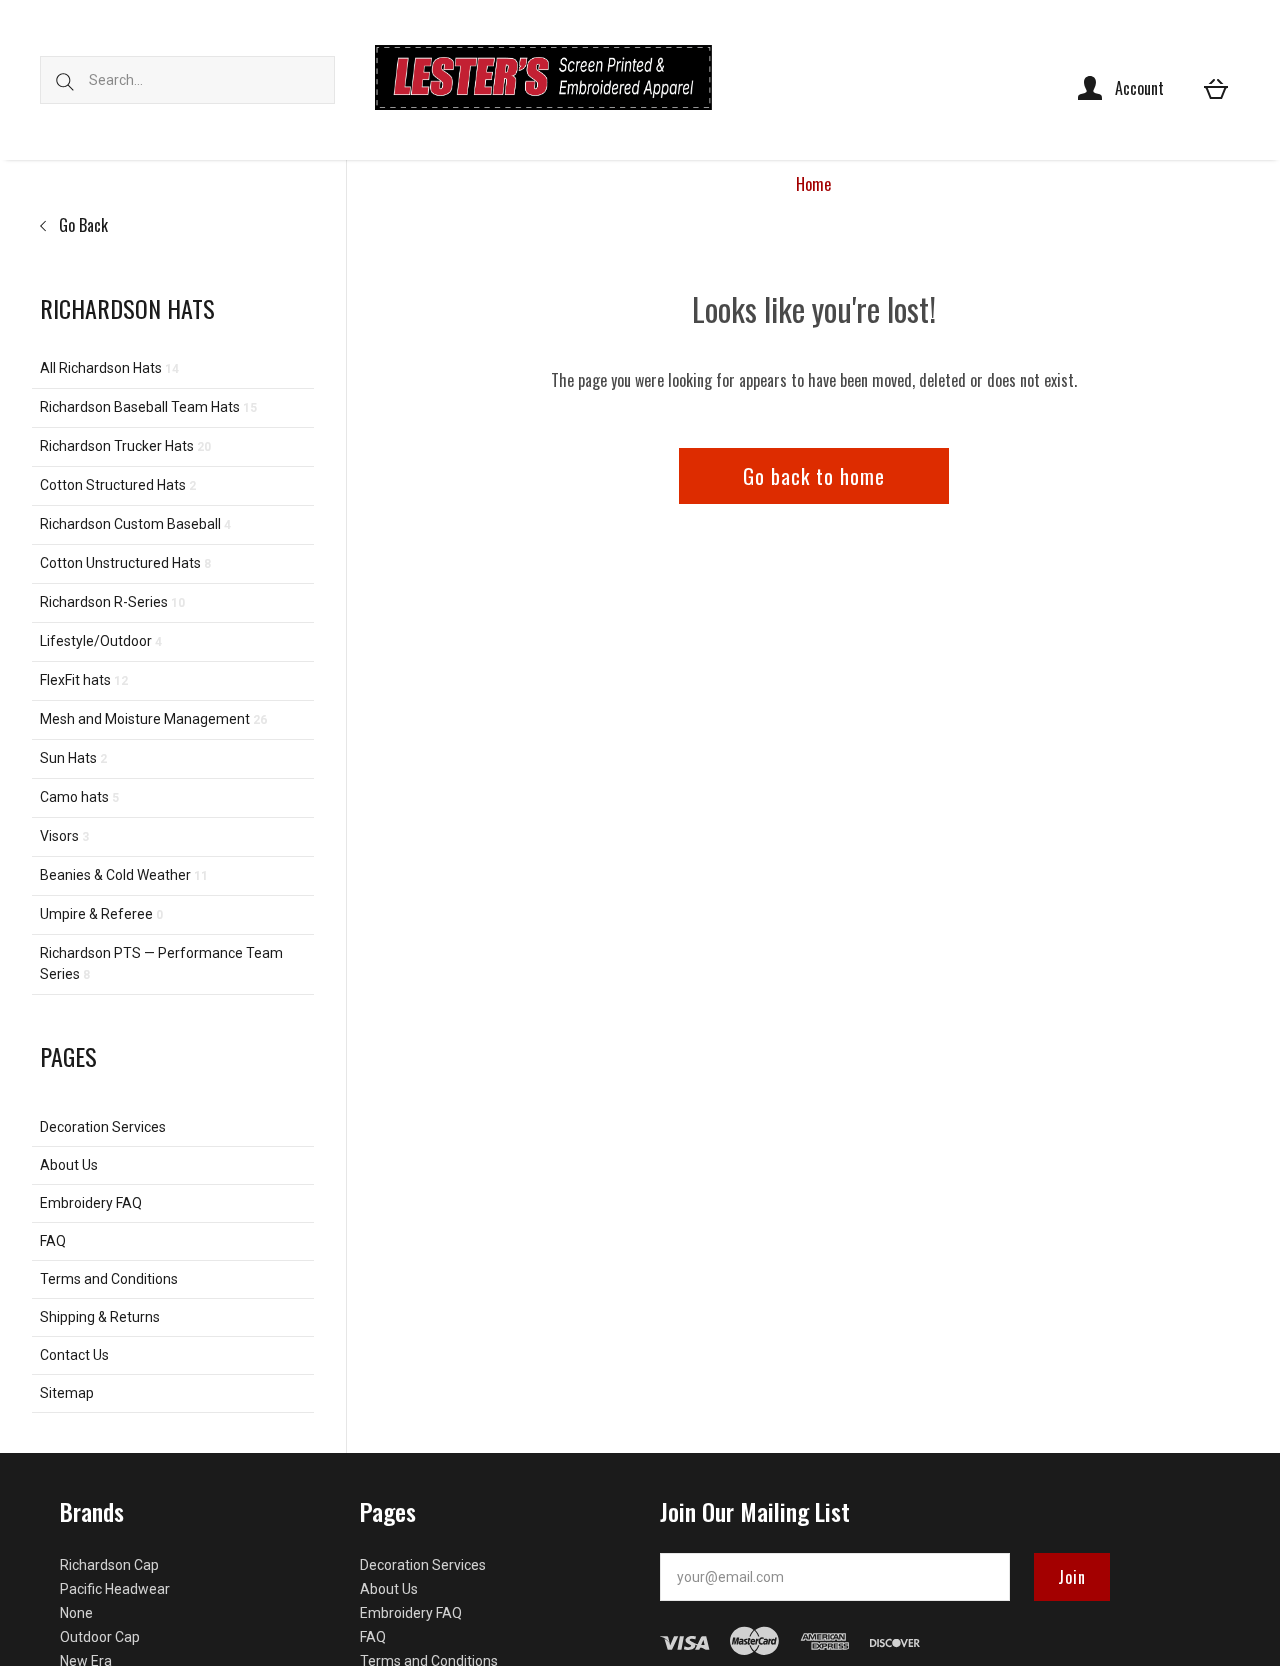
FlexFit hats (84, 680)
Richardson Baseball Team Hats (148, 407)
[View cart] (1216, 88)
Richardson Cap (109, 1565)
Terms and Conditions (109, 1279)
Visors (64, 836)
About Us (69, 1165)
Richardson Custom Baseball (135, 524)
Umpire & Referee (101, 914)
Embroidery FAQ (91, 1203)
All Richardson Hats (109, 368)
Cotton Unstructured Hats (125, 563)
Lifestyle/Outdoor (101, 641)
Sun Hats (73, 758)
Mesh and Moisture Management (153, 719)
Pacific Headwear (115, 1589)
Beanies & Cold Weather (124, 875)
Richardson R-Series (112, 602)
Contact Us (74, 1355)
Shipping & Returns (100, 1317)
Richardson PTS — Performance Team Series (161, 963)
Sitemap (67, 1393)
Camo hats (79, 797)
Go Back (81, 225)
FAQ (53, 1241)
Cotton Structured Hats (118, 485)
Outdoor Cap (100, 1637)
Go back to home (814, 476)
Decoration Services (103, 1127)
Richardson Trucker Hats (125, 446)
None (76, 1613)
